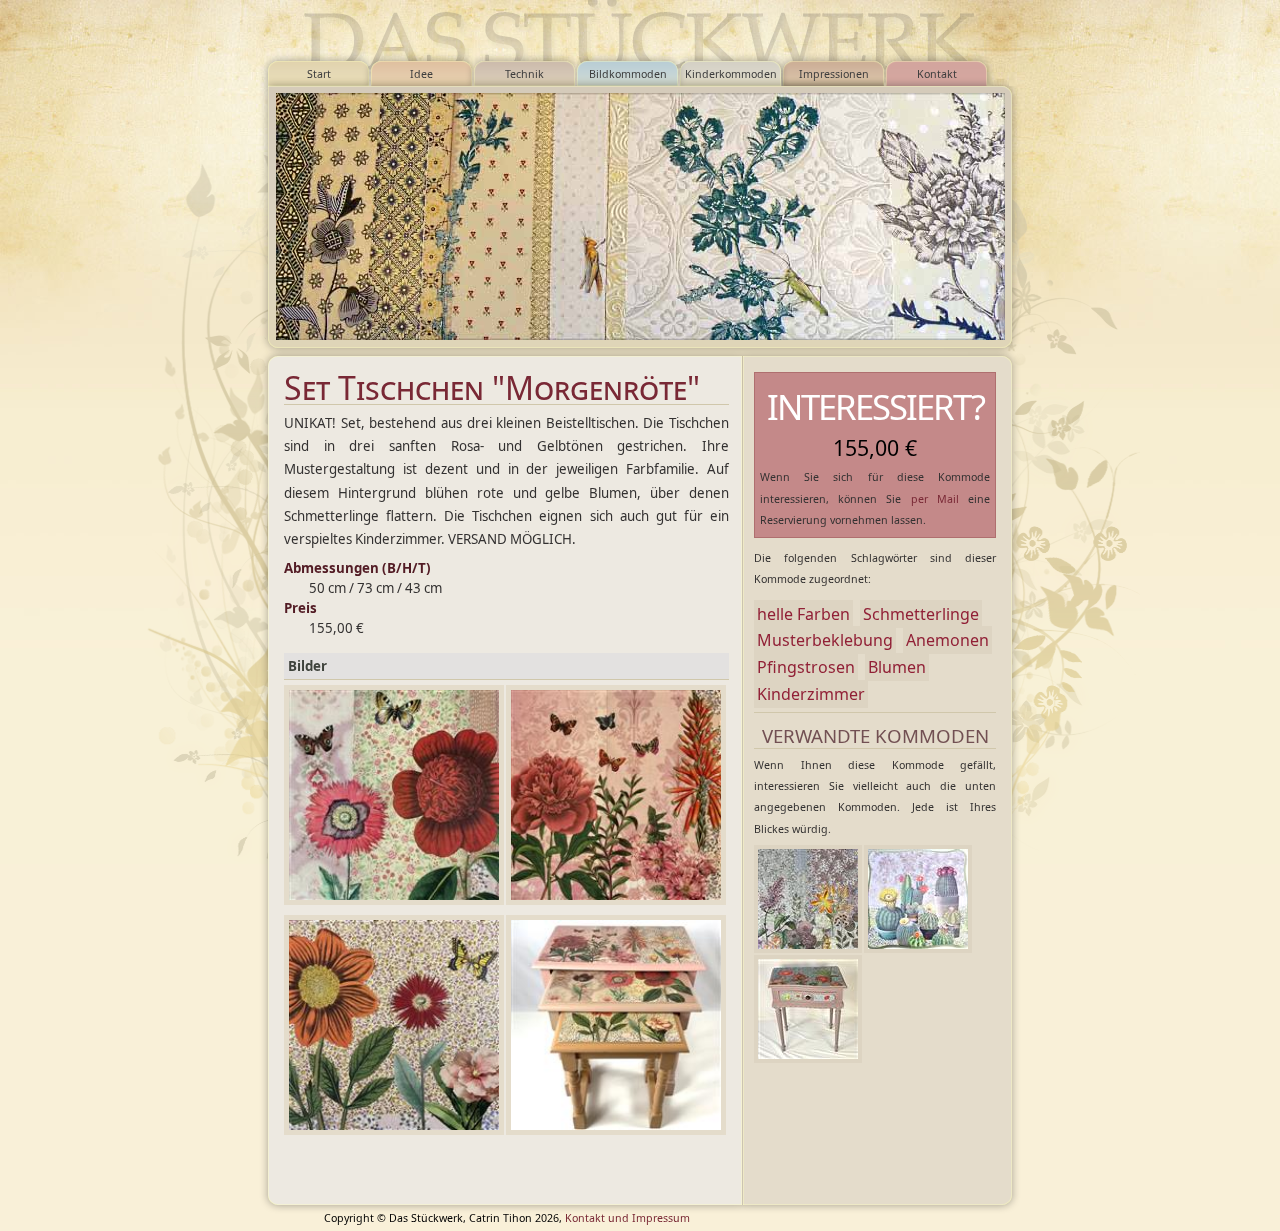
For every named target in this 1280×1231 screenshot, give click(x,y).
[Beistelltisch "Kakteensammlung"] (918, 899)
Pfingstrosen (806, 667)
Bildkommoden (628, 74)
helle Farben (803, 614)
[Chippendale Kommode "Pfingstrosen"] (808, 1009)
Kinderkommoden (731, 74)
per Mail (935, 499)
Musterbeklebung (825, 640)
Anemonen (947, 640)
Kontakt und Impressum (627, 1218)
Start (319, 74)
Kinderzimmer (811, 694)
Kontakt (937, 74)
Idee (421, 74)
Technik (524, 74)
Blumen (897, 667)
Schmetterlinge (921, 614)
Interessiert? (875, 406)
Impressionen (834, 74)
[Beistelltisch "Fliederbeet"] (808, 899)
